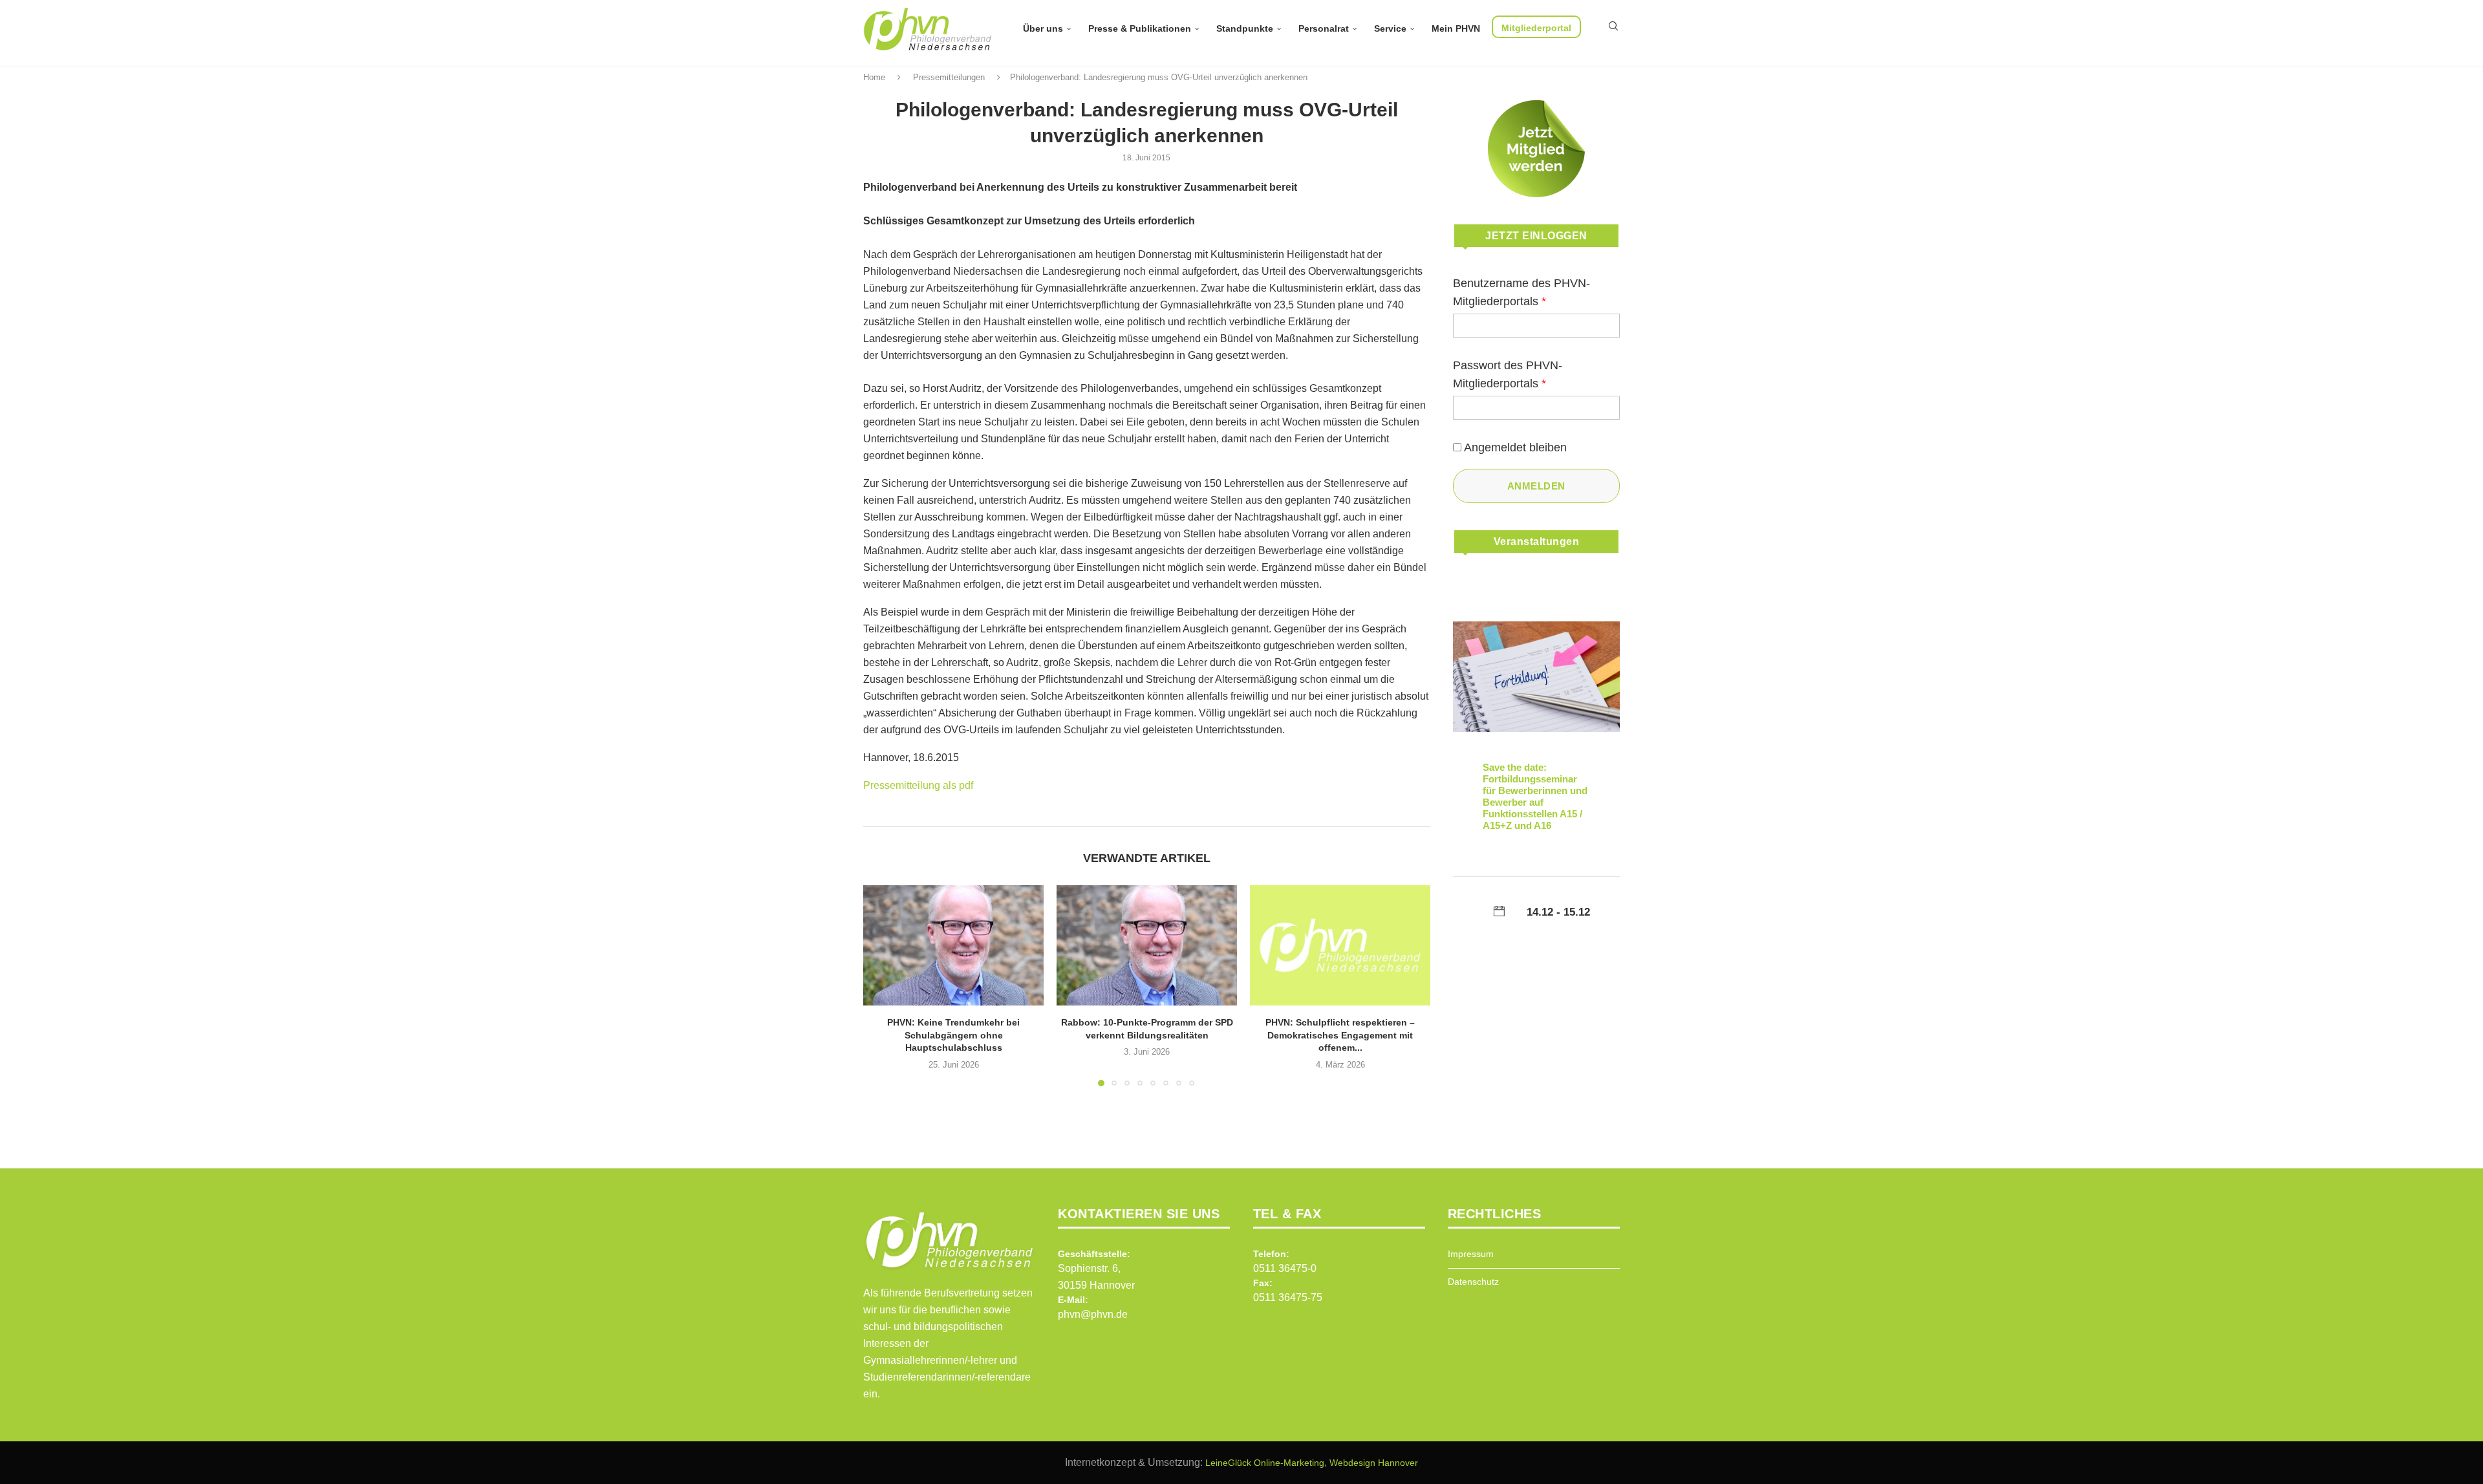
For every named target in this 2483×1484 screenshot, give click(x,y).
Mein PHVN (1456, 28)
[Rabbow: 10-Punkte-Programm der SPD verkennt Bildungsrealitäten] (1147, 945)
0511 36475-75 (1288, 1297)
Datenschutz (1473, 1282)
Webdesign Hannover (1374, 1463)
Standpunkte (1245, 28)
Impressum (1471, 1254)
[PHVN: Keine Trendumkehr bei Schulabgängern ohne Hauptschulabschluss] (953, 945)
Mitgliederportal (1536, 28)
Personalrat (1324, 28)
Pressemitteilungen (949, 77)
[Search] (1613, 26)
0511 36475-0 (1285, 1268)
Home (874, 77)
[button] (881, 985)
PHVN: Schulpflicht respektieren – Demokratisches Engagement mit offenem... (1340, 1035)
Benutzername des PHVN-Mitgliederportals (1521, 292)
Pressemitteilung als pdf (918, 785)
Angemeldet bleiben (1515, 447)
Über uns (1043, 28)
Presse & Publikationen (1140, 28)
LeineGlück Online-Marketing (1265, 1463)
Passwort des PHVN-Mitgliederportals (1508, 374)
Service (1390, 28)
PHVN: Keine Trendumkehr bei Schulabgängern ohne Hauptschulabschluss (953, 1035)
